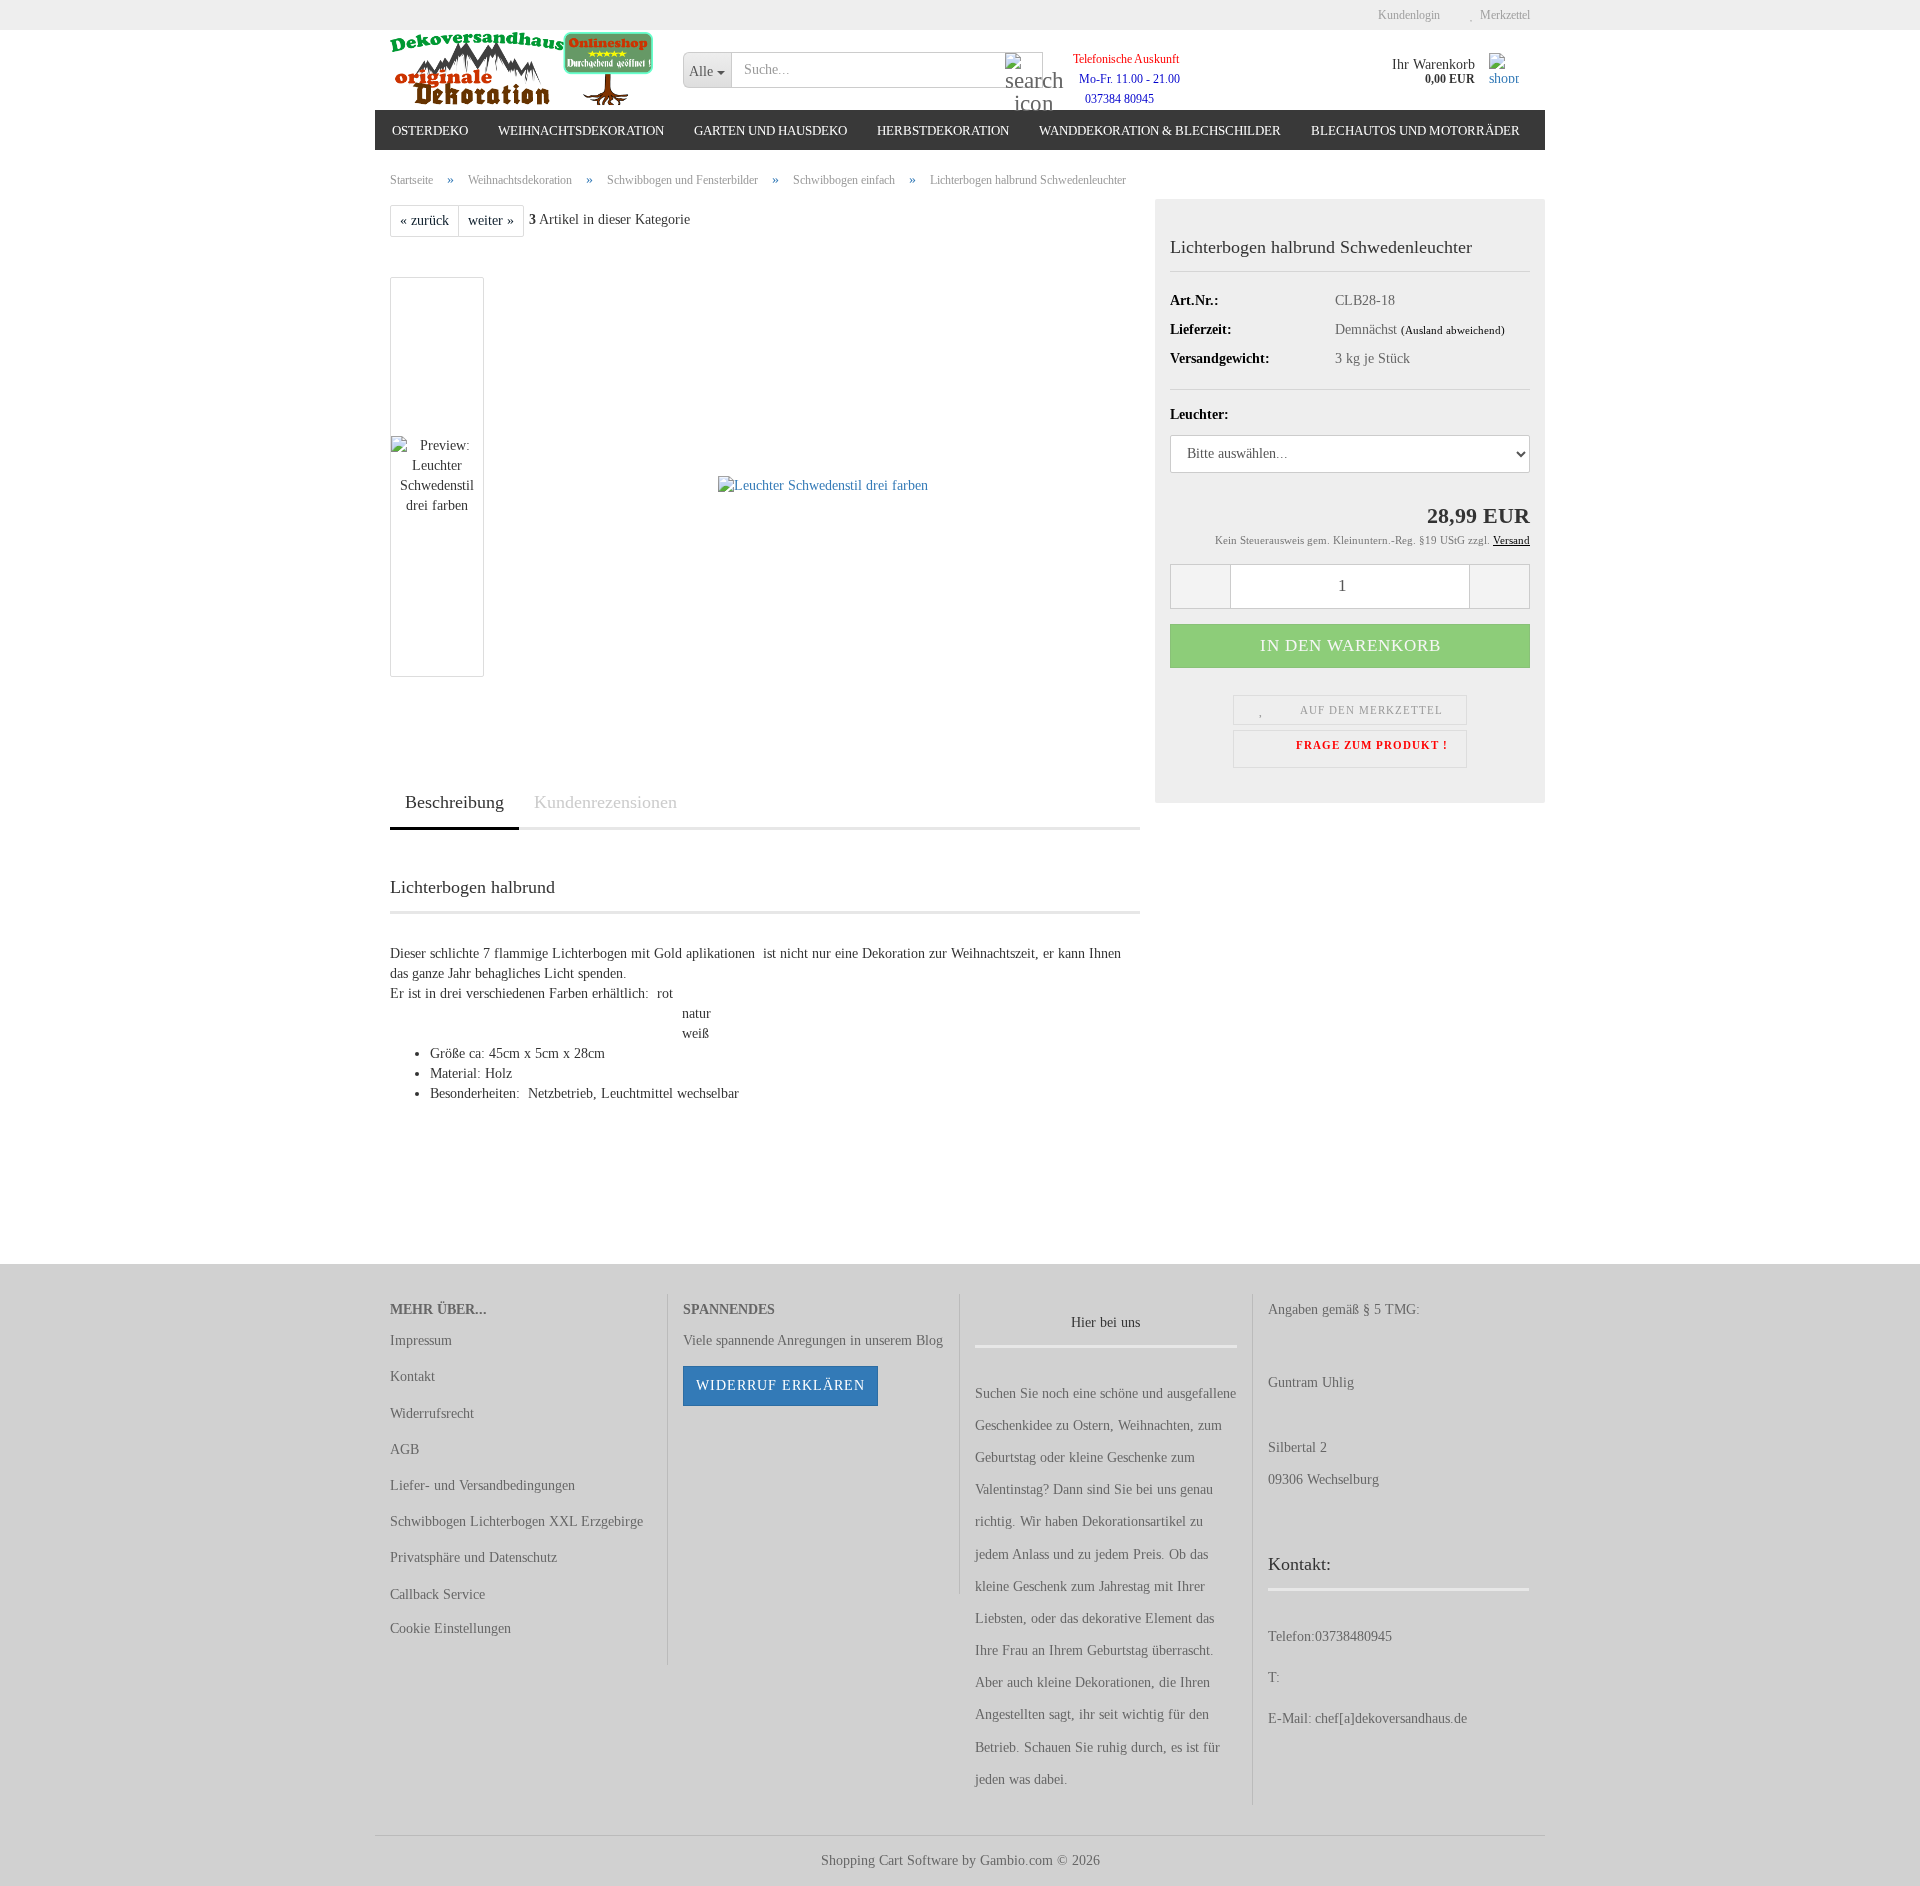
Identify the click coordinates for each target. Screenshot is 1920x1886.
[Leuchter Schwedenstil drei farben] (823, 475)
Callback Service (437, 1594)
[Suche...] (1024, 71)
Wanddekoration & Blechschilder (1160, 130)
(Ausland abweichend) (1453, 330)
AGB (404, 1449)
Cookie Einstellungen (450, 1628)
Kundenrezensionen (605, 802)
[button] (1200, 586)
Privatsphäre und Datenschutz (473, 1557)
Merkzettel (1502, 15)
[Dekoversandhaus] (521, 70)
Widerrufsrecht (432, 1413)
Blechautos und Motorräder (1415, 130)
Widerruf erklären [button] (780, 1385)
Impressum (421, 1340)
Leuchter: (1199, 414)
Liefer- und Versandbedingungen (482, 1485)
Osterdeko (430, 130)
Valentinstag (1009, 1489)
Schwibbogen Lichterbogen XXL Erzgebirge (516, 1521)
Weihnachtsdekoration (581, 130)
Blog (929, 1340)
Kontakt (412, 1376)
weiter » (491, 220)
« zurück (424, 220)
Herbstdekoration (943, 130)
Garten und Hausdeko (770, 130)
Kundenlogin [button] (1406, 15)
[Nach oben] (1865, 1856)
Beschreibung (454, 802)
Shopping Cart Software (889, 1860)
